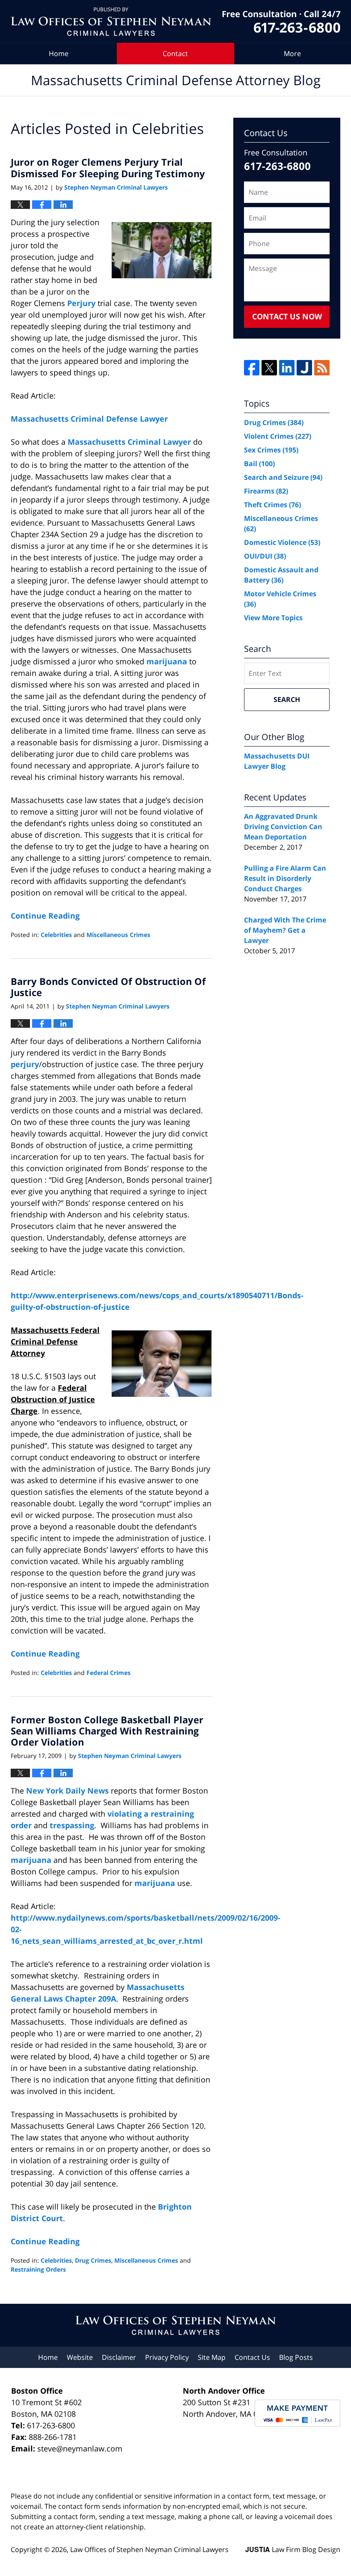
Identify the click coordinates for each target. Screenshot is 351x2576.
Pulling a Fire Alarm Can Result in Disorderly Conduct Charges (285, 878)
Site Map (212, 2357)
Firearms (266, 491)
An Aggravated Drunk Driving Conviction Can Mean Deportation (283, 827)
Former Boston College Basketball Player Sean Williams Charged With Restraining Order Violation (107, 1731)
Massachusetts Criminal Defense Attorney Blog (111, 22)
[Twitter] (269, 368)
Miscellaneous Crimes (118, 935)
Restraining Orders (38, 2269)
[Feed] (322, 368)
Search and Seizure (283, 477)
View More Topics (273, 618)
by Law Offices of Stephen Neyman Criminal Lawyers (281, 22)
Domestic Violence (282, 542)
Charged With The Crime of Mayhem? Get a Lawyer (285, 930)
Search (287, 699)
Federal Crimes (109, 1673)
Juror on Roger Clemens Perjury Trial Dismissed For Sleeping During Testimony (108, 167)
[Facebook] (252, 368)
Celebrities (56, 935)
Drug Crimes (93, 2260)
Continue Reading (45, 916)
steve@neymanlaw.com (80, 2448)
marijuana (168, 661)
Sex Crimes (271, 450)
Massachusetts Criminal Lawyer (129, 442)
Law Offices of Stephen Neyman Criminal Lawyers (149, 2549)
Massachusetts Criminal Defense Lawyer (89, 419)
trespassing (72, 1825)
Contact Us (252, 2357)
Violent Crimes (278, 436)
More (292, 54)
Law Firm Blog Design (293, 2549)
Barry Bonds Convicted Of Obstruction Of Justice (108, 987)
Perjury (81, 303)
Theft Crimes (272, 505)
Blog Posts (296, 2357)
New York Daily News (68, 1791)
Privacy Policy (167, 2357)
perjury (25, 1064)
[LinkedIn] (287, 368)
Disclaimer (119, 2357)
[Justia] (304, 368)
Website (80, 2357)
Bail (259, 464)
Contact (175, 54)
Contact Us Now (287, 316)
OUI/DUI (265, 556)
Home (59, 54)
